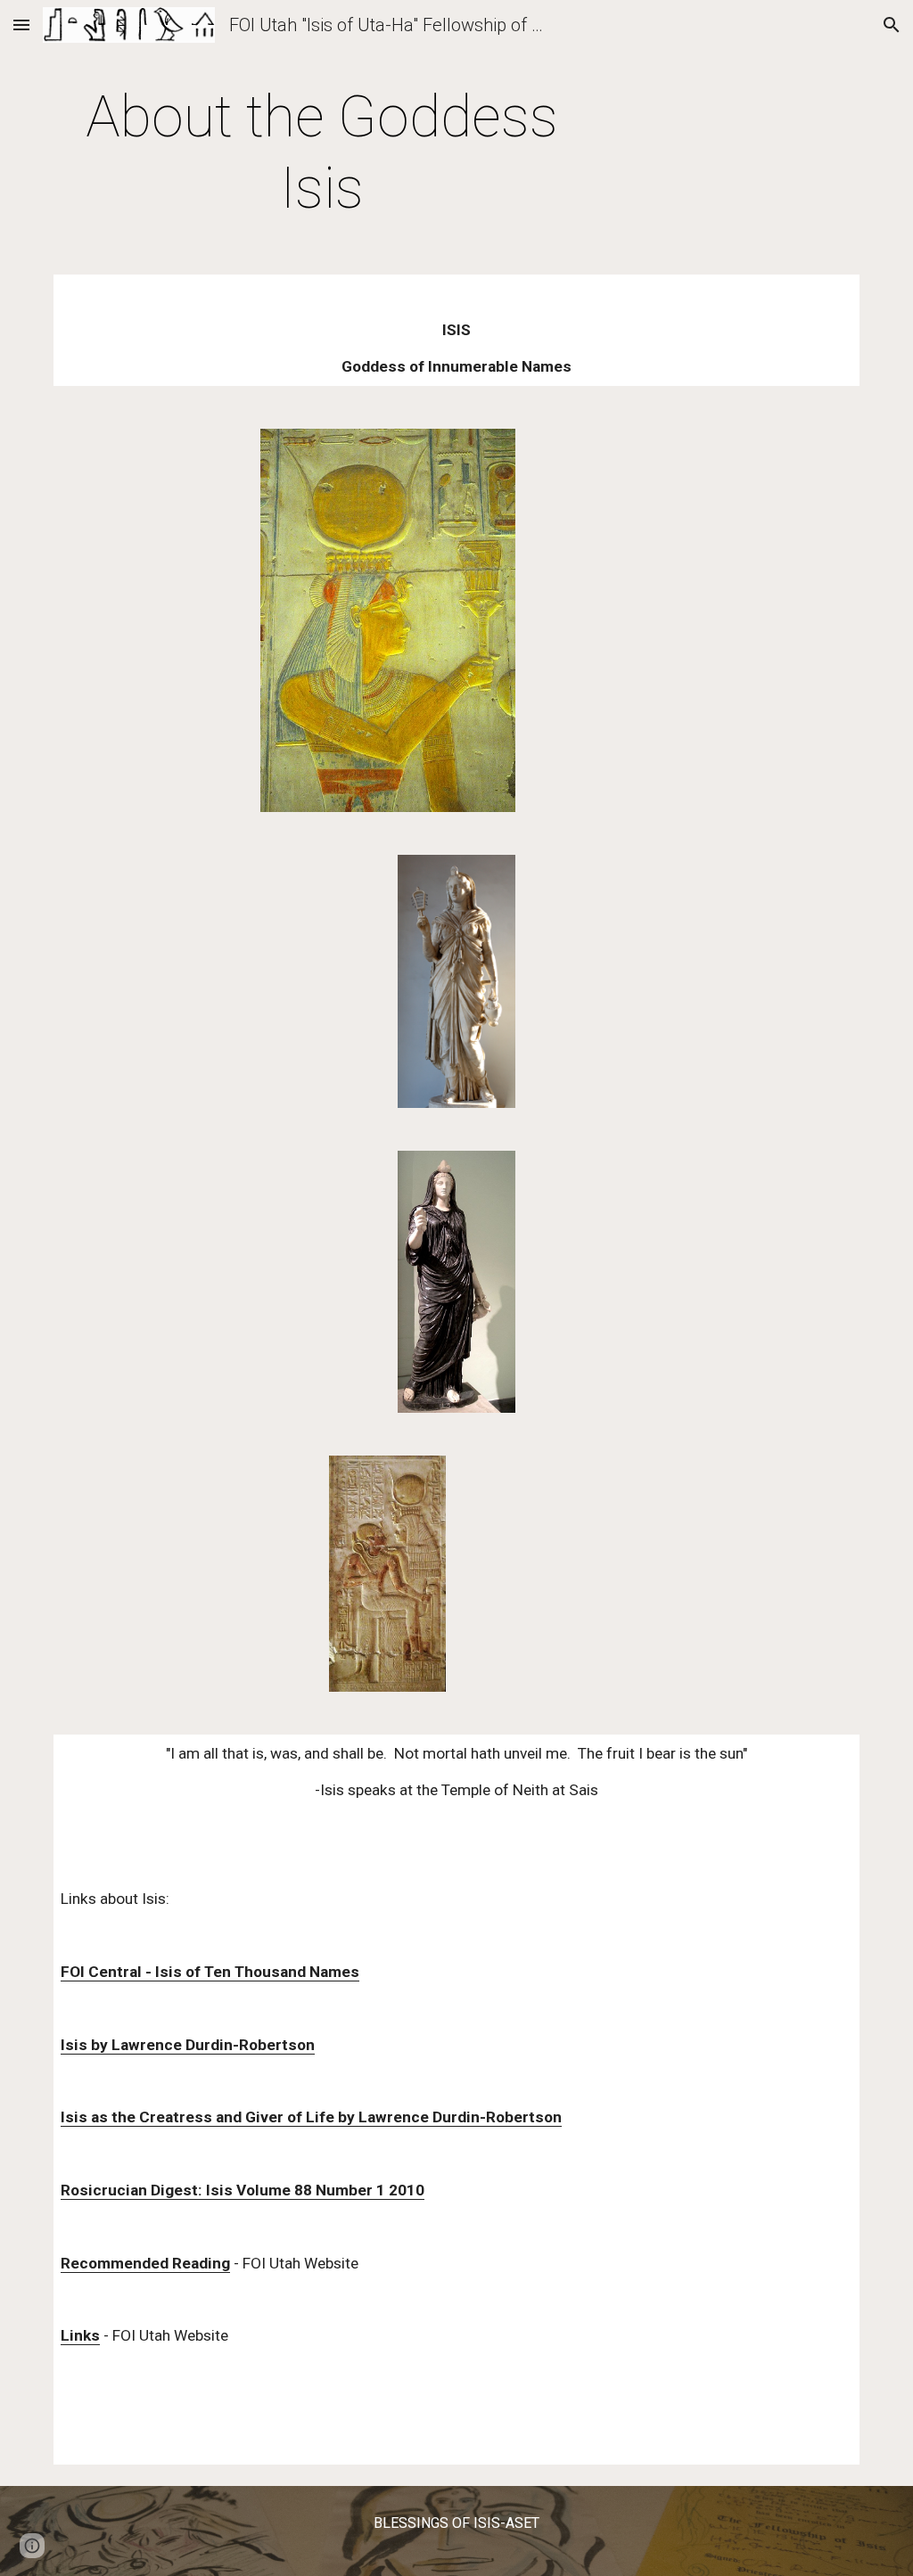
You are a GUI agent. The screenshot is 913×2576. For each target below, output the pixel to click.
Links (80, 2335)
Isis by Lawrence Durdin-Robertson (188, 2045)
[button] (21, 25)
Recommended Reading (145, 2263)
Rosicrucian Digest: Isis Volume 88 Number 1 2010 (243, 2190)
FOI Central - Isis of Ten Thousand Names (210, 1972)
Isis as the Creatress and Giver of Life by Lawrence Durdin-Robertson (311, 2117)
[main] (322, 153)
